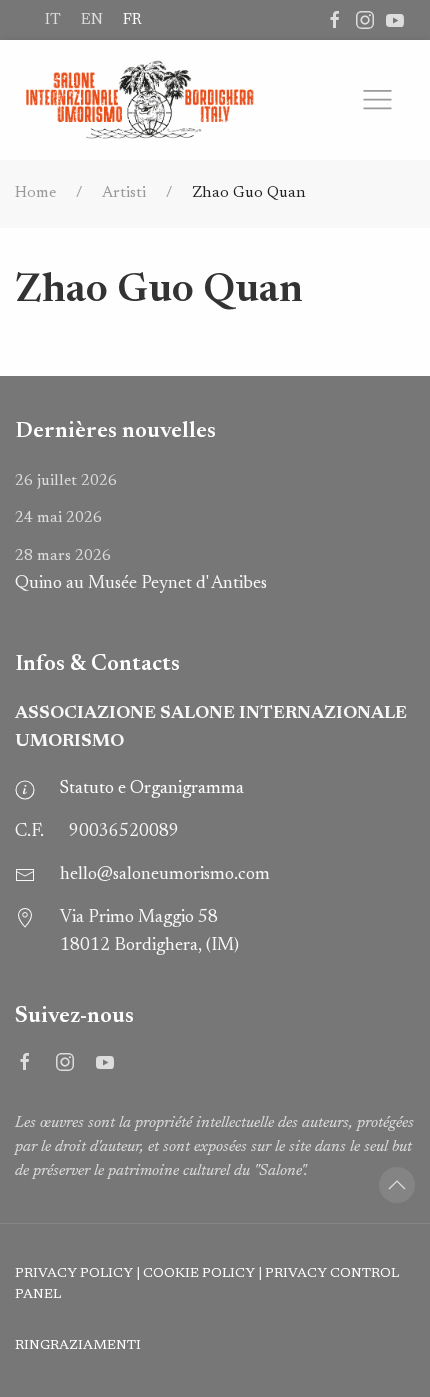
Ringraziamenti (78, 1346)
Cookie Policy (199, 1274)
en (92, 20)
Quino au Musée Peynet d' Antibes (141, 570)
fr (132, 20)
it (53, 20)
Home (35, 193)
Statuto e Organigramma (152, 789)
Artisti (124, 193)
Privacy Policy (74, 1274)
